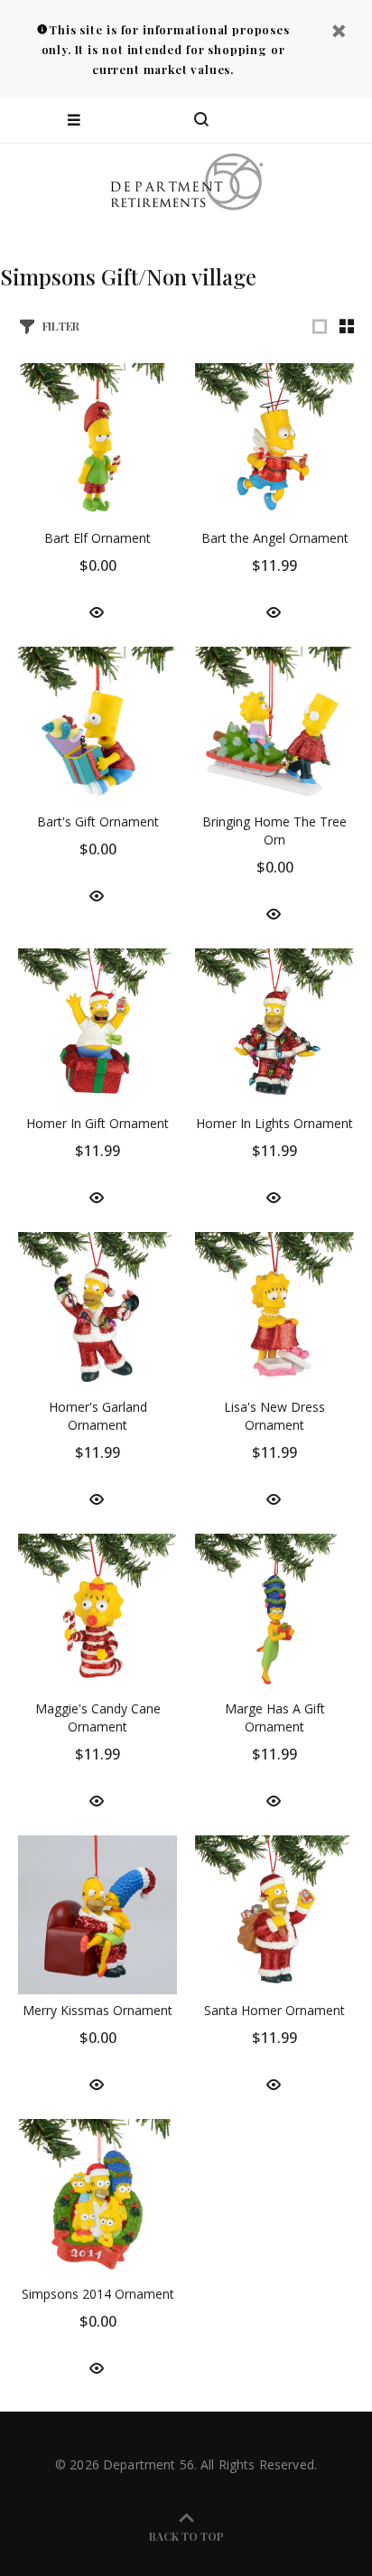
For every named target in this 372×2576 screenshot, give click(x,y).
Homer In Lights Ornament (274, 1123)
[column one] (320, 326)
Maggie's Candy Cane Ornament (98, 1717)
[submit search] (285, 120)
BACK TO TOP (186, 2536)
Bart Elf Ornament (98, 538)
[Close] (339, 33)
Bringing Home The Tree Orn (274, 831)
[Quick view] (97, 611)
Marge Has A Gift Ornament (275, 1717)
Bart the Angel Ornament (275, 538)
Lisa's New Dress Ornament (274, 1416)
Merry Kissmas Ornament (98, 2010)
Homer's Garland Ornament (98, 1416)
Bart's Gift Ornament (98, 821)
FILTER (61, 326)
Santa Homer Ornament (274, 2010)
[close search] (343, 120)
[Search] (201, 120)
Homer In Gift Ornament (98, 1123)
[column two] (347, 326)
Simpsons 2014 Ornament (98, 2294)
